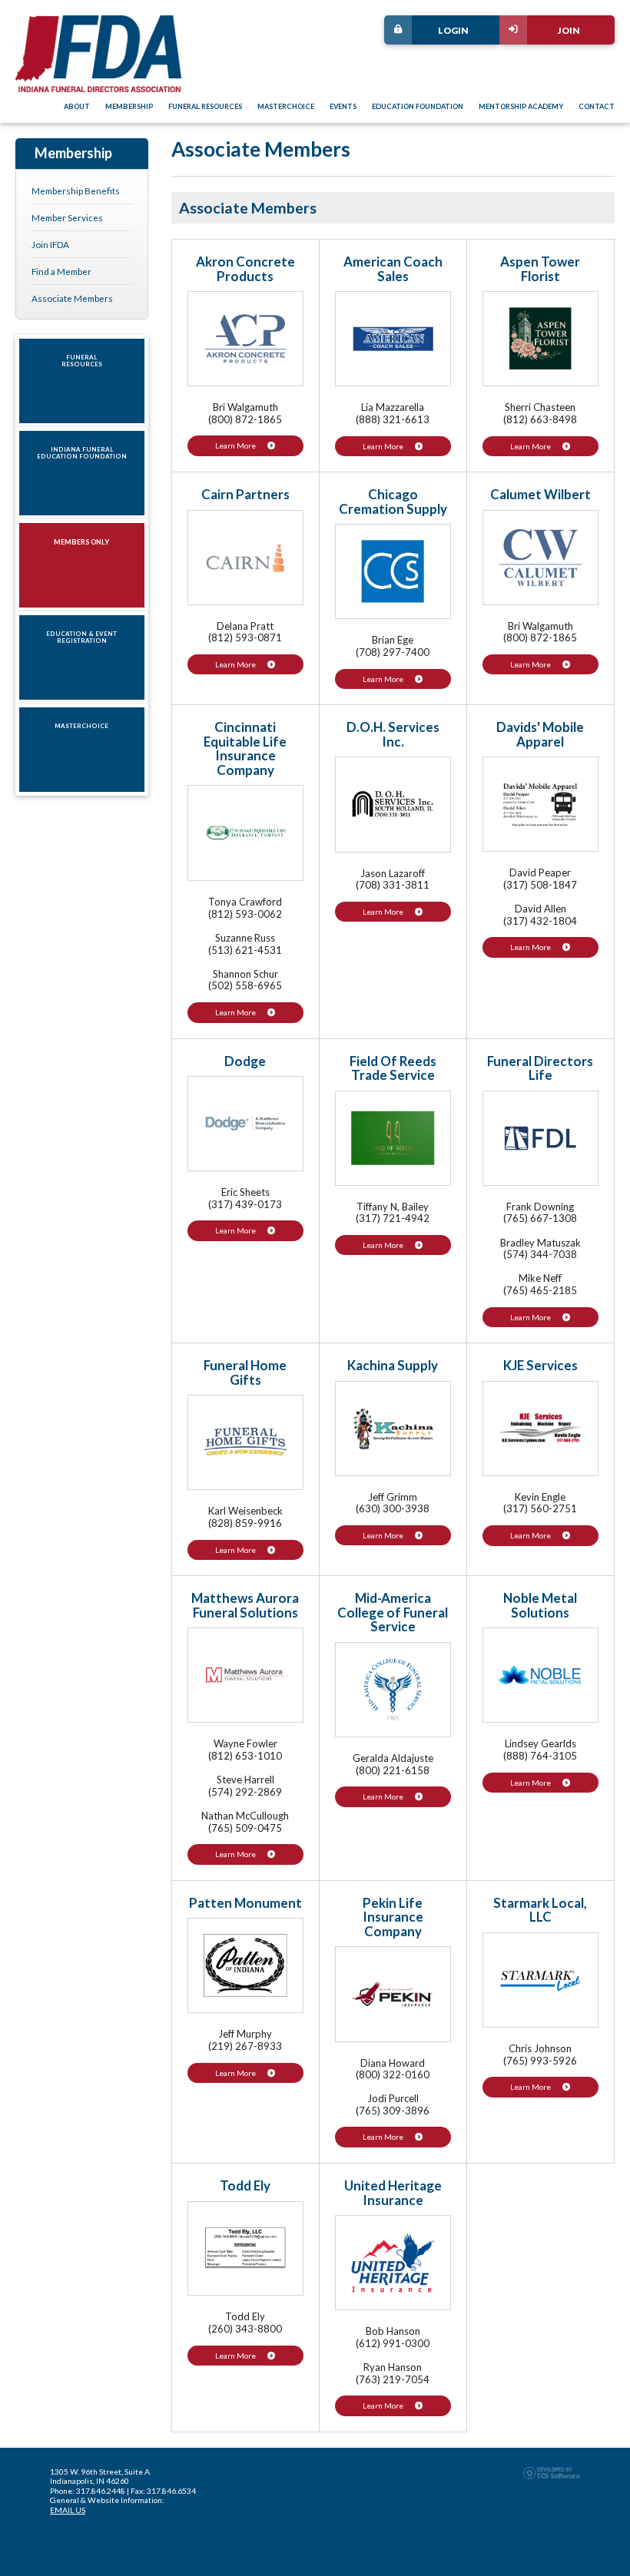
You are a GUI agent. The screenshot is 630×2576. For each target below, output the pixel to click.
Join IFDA (50, 244)
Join (569, 30)
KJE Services (540, 1365)
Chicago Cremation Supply (393, 502)
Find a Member (61, 271)
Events (343, 107)
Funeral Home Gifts (245, 1372)
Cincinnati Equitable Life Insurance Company (245, 748)
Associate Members (72, 298)
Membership (129, 107)
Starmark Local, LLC (540, 1910)
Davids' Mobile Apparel (540, 734)
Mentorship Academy (521, 107)
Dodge (245, 1061)
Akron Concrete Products (245, 269)
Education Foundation (418, 107)
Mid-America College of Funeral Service (393, 1612)
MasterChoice (286, 107)
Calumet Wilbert (540, 494)
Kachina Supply (393, 1365)
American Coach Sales (393, 269)
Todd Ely (245, 2185)
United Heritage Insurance (393, 2193)
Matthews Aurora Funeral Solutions (245, 1605)
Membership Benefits (76, 190)
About (77, 107)
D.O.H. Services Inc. (393, 734)
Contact (597, 107)
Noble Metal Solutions (540, 1605)
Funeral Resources (205, 107)
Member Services (67, 217)
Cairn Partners (245, 494)
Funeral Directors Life (540, 1068)
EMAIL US (68, 2510)
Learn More (235, 445)
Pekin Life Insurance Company (393, 1917)
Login (453, 30)
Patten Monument (245, 1903)
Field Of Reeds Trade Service (393, 1068)
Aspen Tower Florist (540, 269)
